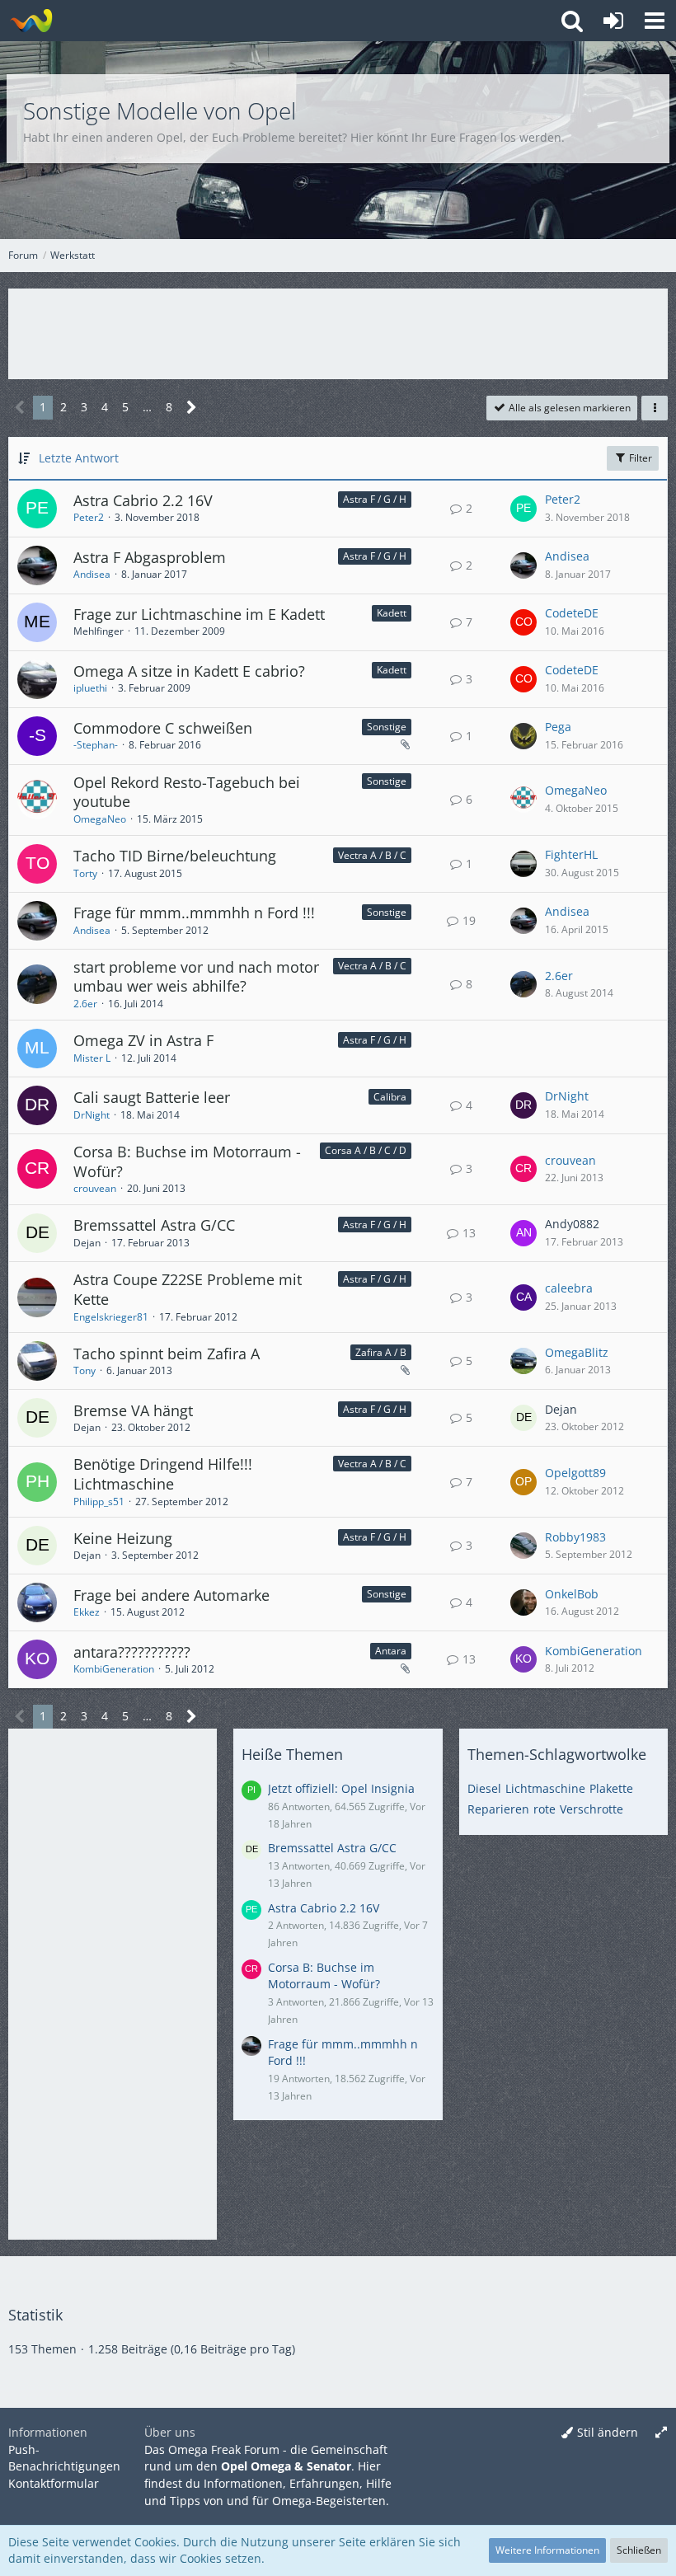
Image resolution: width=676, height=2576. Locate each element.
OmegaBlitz (577, 1352)
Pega (558, 727)
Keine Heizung (123, 1538)
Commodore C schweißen (163, 728)
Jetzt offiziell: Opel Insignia (341, 1788)
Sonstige (387, 727)
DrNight (92, 1115)
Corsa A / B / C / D (366, 1150)
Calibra (390, 1097)
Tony (84, 1370)
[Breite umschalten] (661, 2433)
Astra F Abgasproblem (150, 557)
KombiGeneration (114, 1669)
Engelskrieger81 (111, 1317)
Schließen (639, 2550)
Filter (639, 458)
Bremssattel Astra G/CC (154, 1225)
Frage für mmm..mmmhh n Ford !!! (194, 913)
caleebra (569, 1288)
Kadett (392, 613)
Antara (391, 1651)
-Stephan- (96, 745)
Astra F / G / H (375, 499)
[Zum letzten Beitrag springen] (523, 509)
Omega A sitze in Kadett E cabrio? (189, 671)
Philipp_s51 (99, 1501)
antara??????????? (132, 1652)
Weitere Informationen (547, 2550)
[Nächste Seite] (192, 408)
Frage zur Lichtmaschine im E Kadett (199, 614)
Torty (85, 873)
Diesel (484, 1788)
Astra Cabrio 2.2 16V (143, 500)
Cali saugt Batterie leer (152, 1097)
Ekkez (87, 1612)
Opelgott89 (575, 1473)
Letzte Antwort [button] (79, 458)
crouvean (95, 1188)
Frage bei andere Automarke (171, 1595)
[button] (655, 21)
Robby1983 (575, 1537)
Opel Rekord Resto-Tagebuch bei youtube (187, 792)
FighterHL (571, 854)
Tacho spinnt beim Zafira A (167, 1354)
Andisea (92, 574)
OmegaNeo (100, 819)
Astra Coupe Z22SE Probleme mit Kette (188, 1289)
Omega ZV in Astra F (143, 1040)
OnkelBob (572, 1594)
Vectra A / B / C (372, 855)
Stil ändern (608, 2432)
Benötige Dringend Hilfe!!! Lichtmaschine (163, 1474)
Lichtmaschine (545, 1788)
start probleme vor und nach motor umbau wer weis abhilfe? (196, 977)
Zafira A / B (381, 1352)
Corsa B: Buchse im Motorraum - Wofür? (187, 1161)
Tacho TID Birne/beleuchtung (175, 856)
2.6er (85, 1004)
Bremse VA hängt (133, 1410)
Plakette (611, 1788)
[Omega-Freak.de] (31, 21)
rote (545, 1809)
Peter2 (89, 517)
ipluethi (90, 688)
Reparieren (498, 1809)
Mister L (92, 1058)
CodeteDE (572, 613)
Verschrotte (591, 1809)
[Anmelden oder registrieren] (613, 21)
